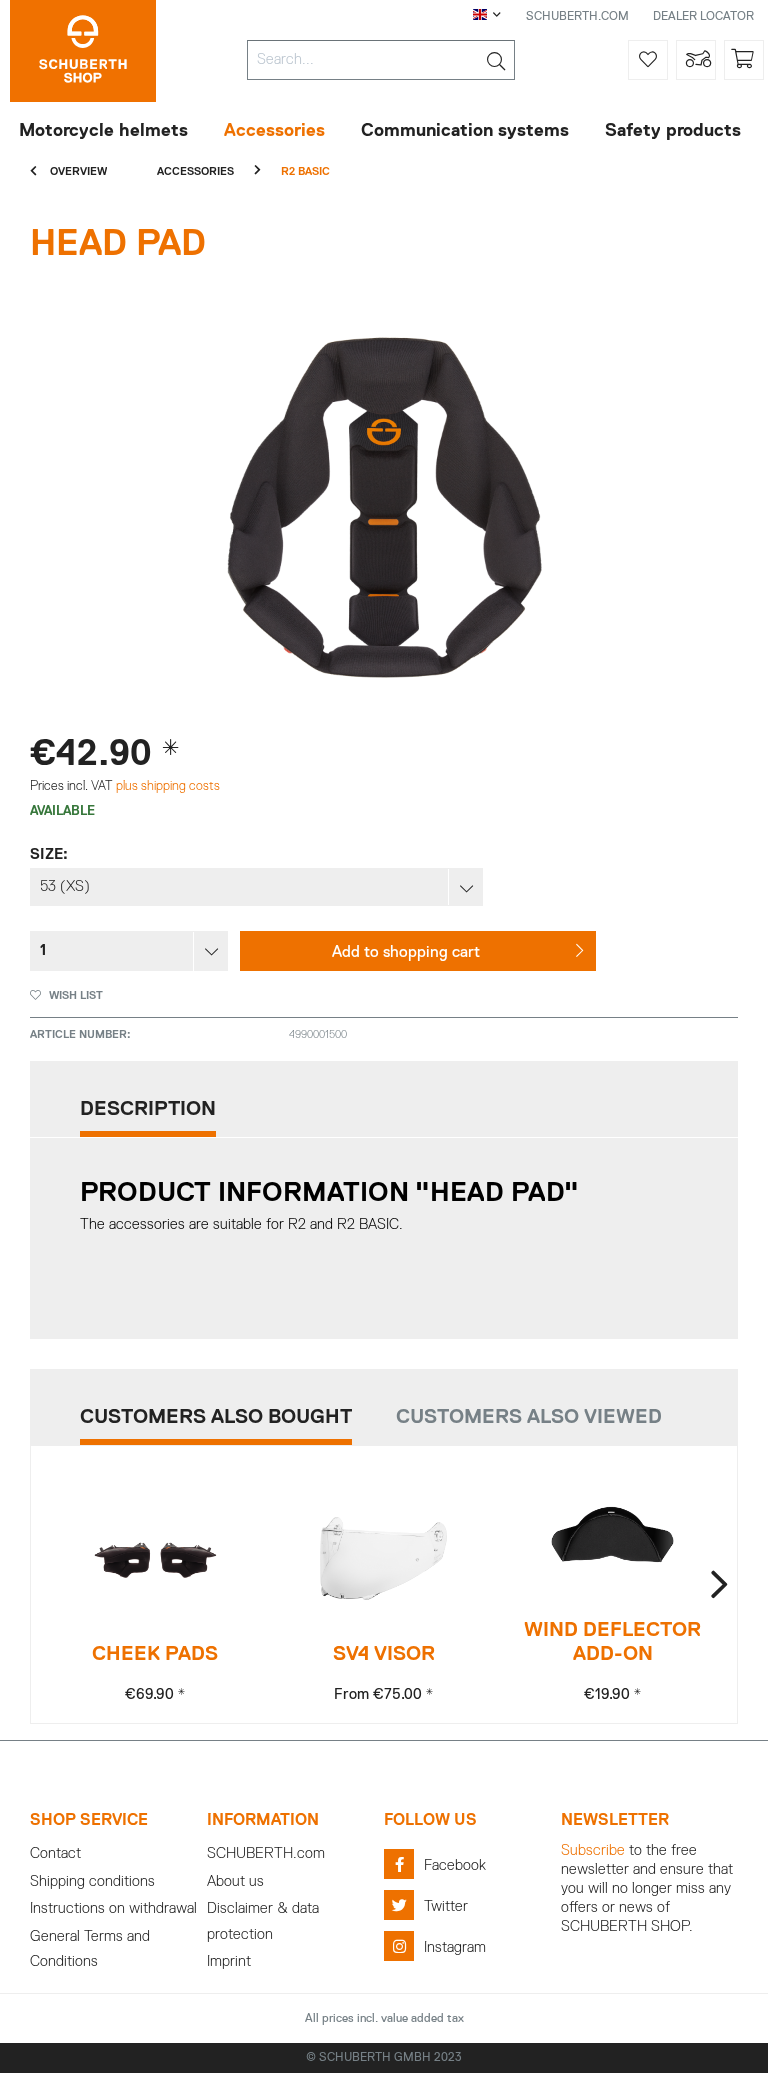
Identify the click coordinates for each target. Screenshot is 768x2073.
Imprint (229, 1961)
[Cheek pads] (155, 1558)
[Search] (496, 60)
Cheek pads (155, 1654)
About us (235, 1881)
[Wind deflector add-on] (612, 1534)
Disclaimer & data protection (263, 1921)
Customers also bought (216, 1417)
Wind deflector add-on (612, 1642)
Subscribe (593, 1850)
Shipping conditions (92, 1881)
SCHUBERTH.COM (577, 17)
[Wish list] (648, 60)
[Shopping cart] (744, 60)
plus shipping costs (168, 786)
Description (148, 1109)
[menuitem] (381, 60)
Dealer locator (703, 17)
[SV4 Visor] (383, 1558)
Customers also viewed (529, 1417)
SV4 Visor (384, 1654)
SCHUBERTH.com (266, 1853)
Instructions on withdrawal (113, 1908)
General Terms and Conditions (90, 1949)
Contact (55, 1853)
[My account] (696, 60)
